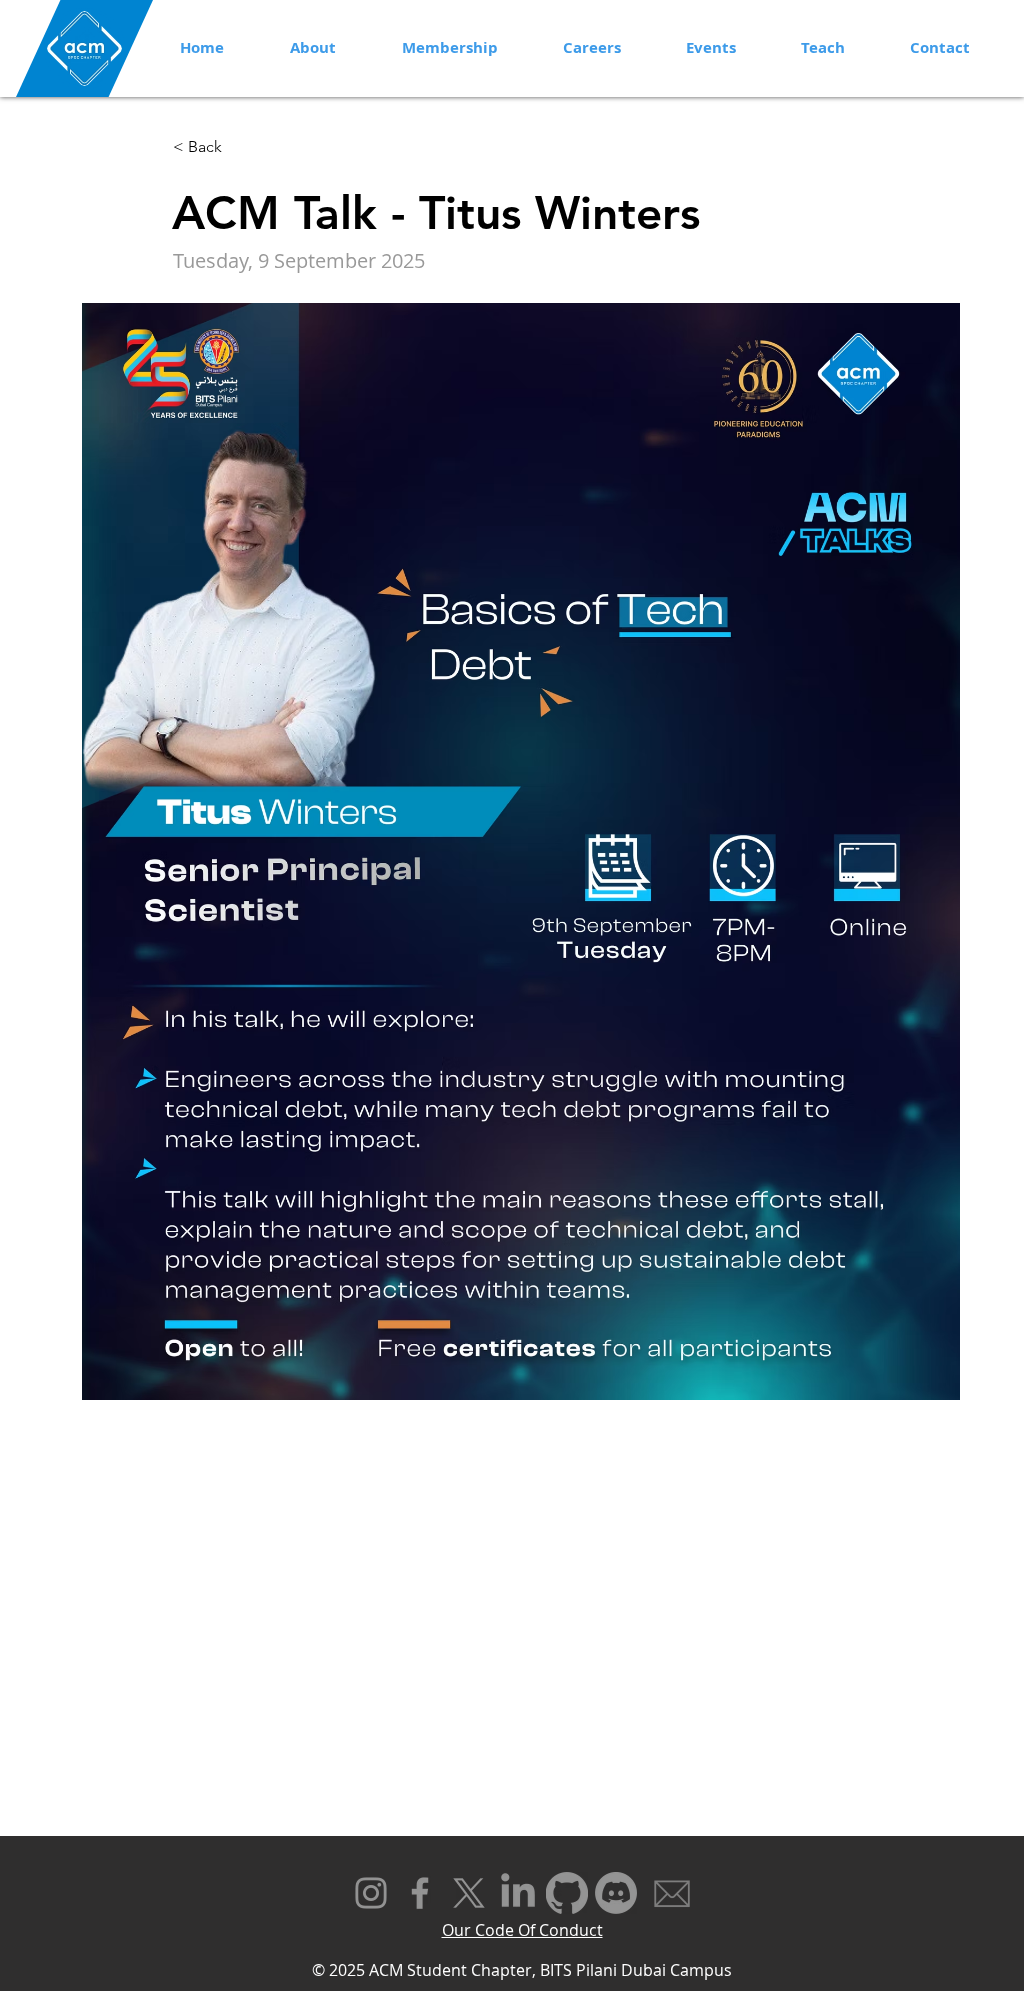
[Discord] (616, 1893)
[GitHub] (567, 1893)
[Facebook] (420, 1893)
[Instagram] (371, 1893)
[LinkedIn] (518, 1893)
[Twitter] (469, 1893)
